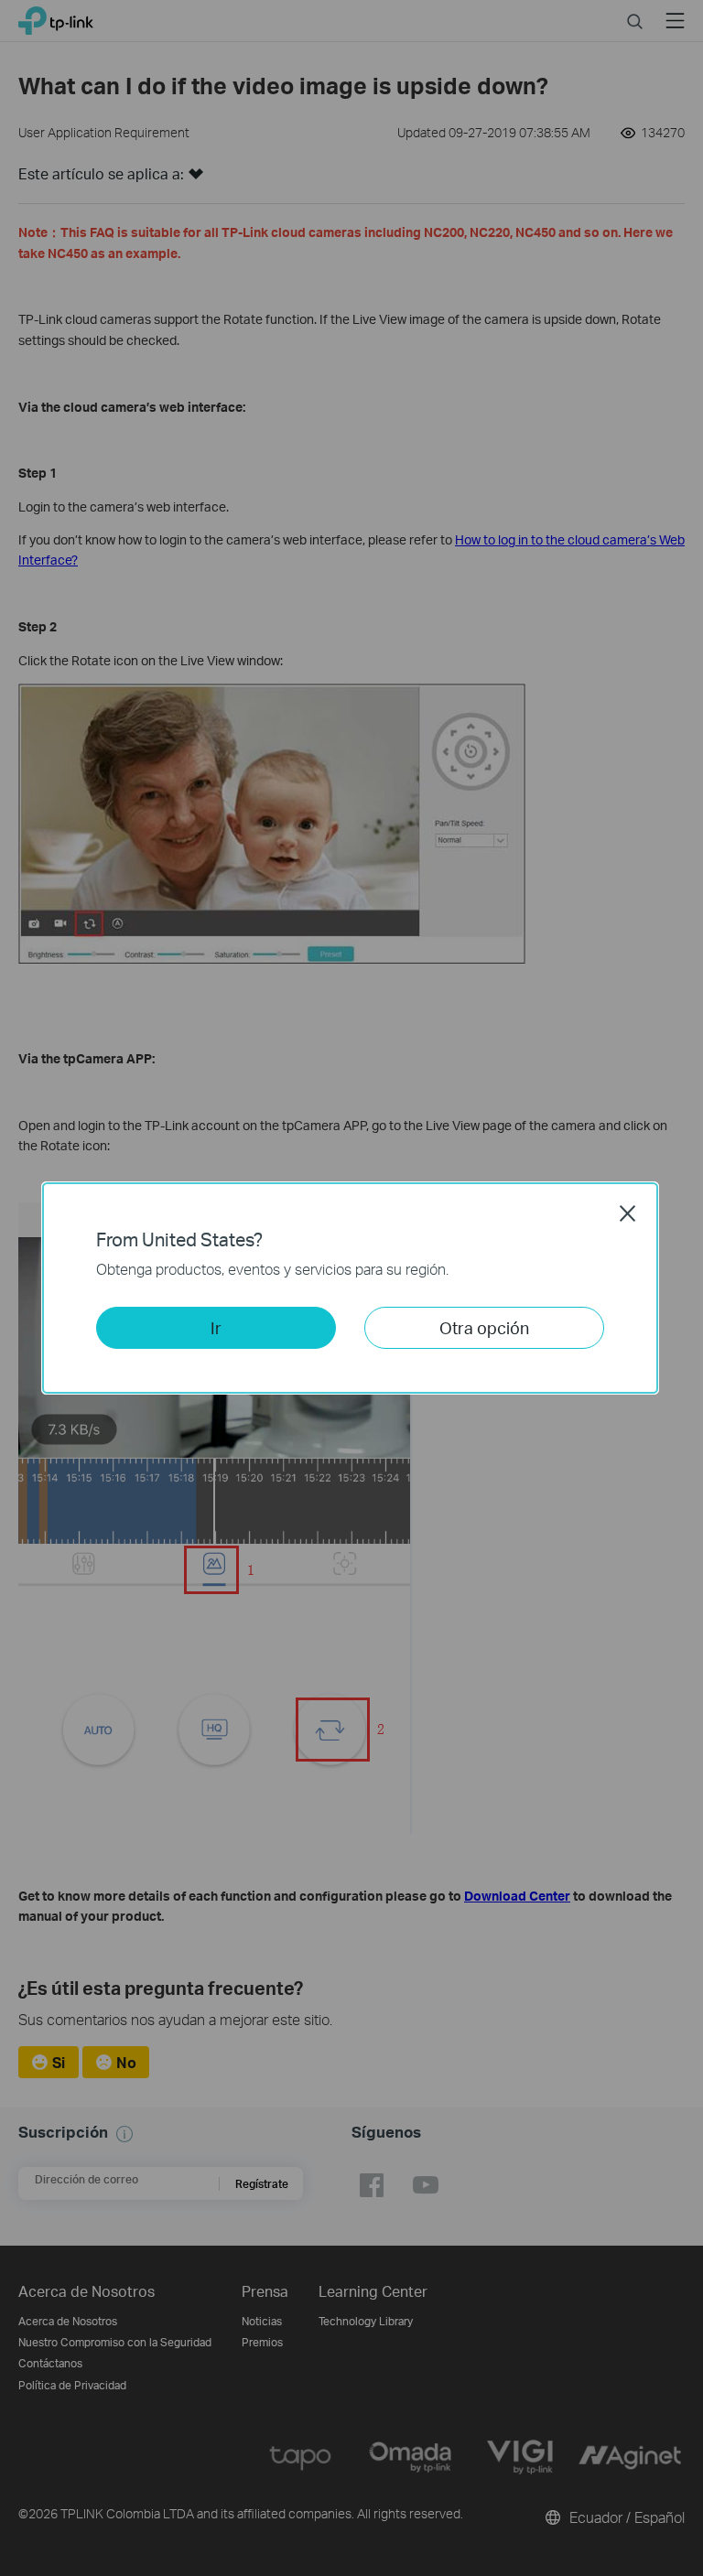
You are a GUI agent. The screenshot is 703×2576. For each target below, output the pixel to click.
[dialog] (351, 1288)
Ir (216, 1327)
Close (628, 1213)
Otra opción (484, 1327)
